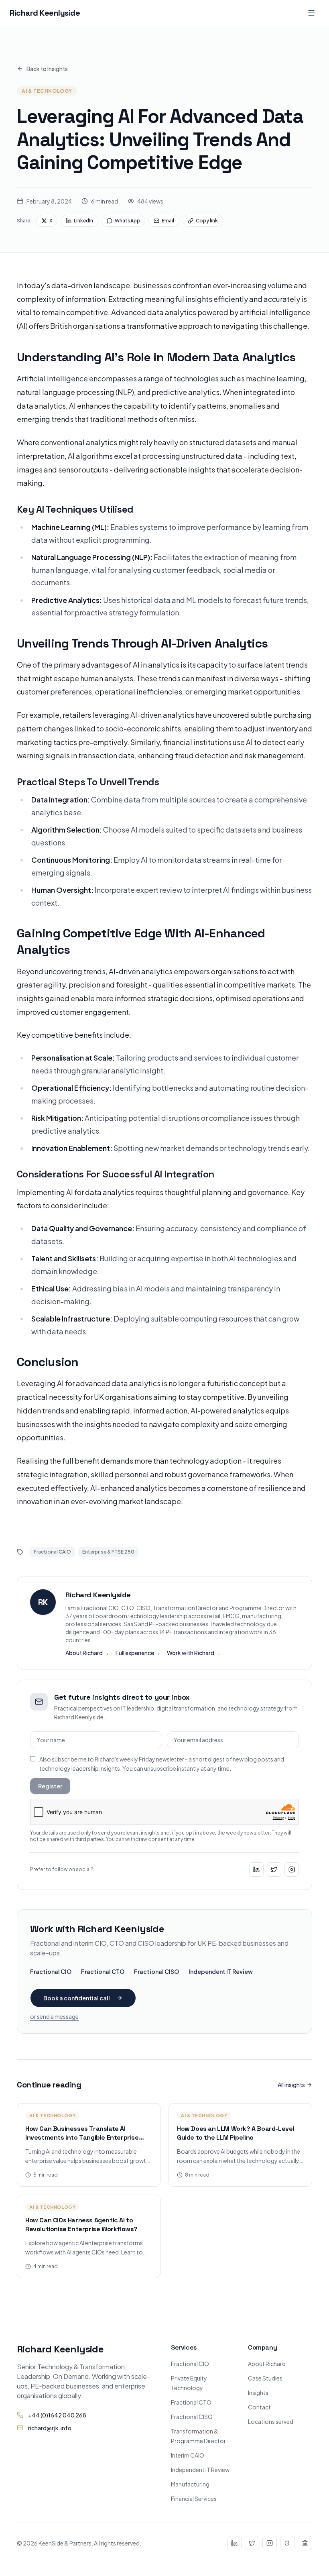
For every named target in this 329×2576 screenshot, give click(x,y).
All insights (291, 2085)
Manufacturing (190, 2484)
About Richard (267, 2364)
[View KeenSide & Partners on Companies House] (305, 2543)
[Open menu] (311, 13)
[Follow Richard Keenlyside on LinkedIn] (256, 1869)
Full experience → (138, 1653)
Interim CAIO (188, 2455)
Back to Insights (47, 69)
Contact (259, 2407)
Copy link (207, 221)
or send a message (54, 2016)
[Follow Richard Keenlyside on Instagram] (292, 1869)
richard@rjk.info (50, 2428)
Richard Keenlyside (45, 13)
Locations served (271, 2421)
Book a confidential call (77, 1998)
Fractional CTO (103, 1971)
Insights (258, 2393)
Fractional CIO (51, 1971)
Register (50, 1786)
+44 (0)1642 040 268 (57, 2415)
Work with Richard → (194, 1653)
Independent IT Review (221, 1971)
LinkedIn (83, 221)
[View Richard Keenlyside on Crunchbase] (287, 2543)
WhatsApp (127, 221)
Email (168, 221)
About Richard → (87, 1653)
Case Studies (265, 2378)
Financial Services (194, 2499)
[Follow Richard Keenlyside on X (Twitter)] (274, 1869)
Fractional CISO (156, 1971)
